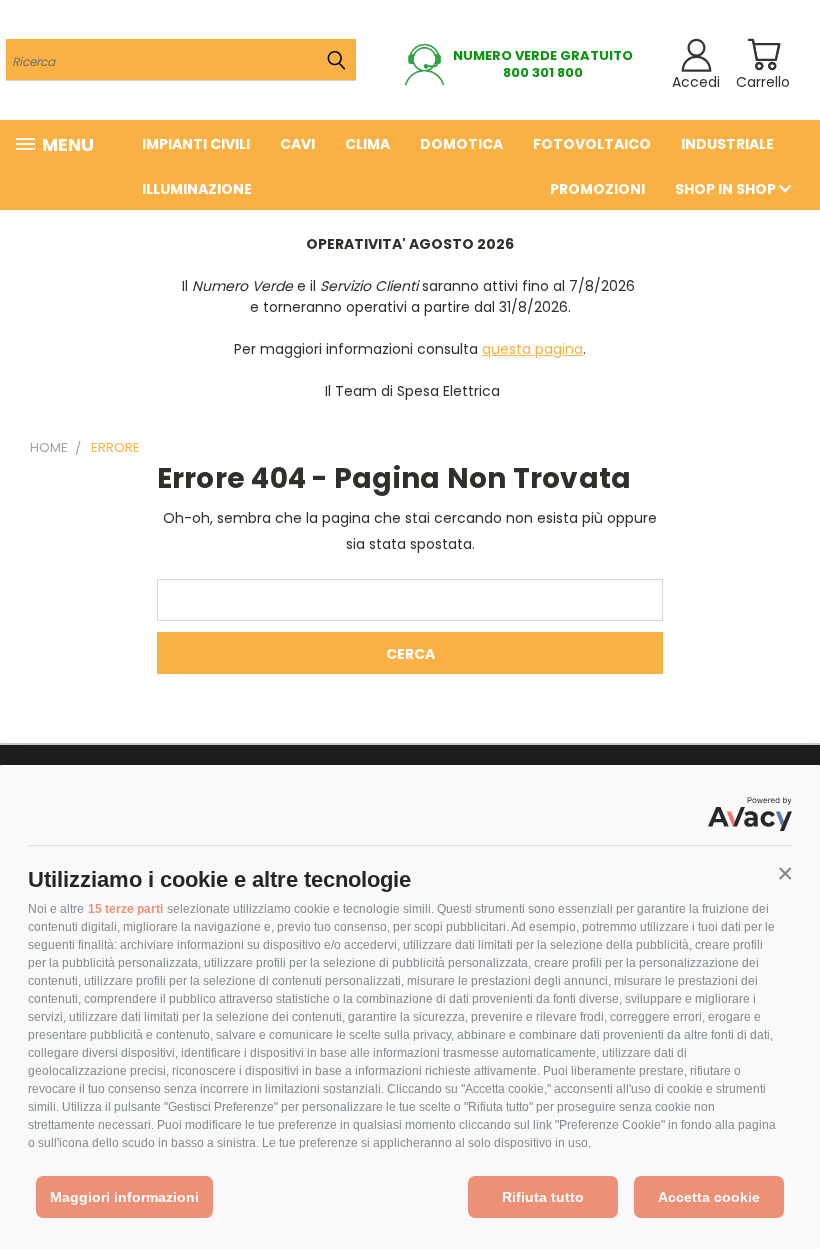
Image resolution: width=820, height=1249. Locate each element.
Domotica (461, 144)
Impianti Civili (196, 144)
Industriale (727, 144)
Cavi (297, 144)
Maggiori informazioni (124, 1197)
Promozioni (597, 189)
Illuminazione (197, 189)
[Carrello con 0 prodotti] (763, 54)
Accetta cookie (709, 1197)
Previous (789, 1186)
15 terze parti (125, 909)
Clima (367, 144)
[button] (785, 874)
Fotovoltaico (592, 144)
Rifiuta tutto (543, 1197)
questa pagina (532, 349)
